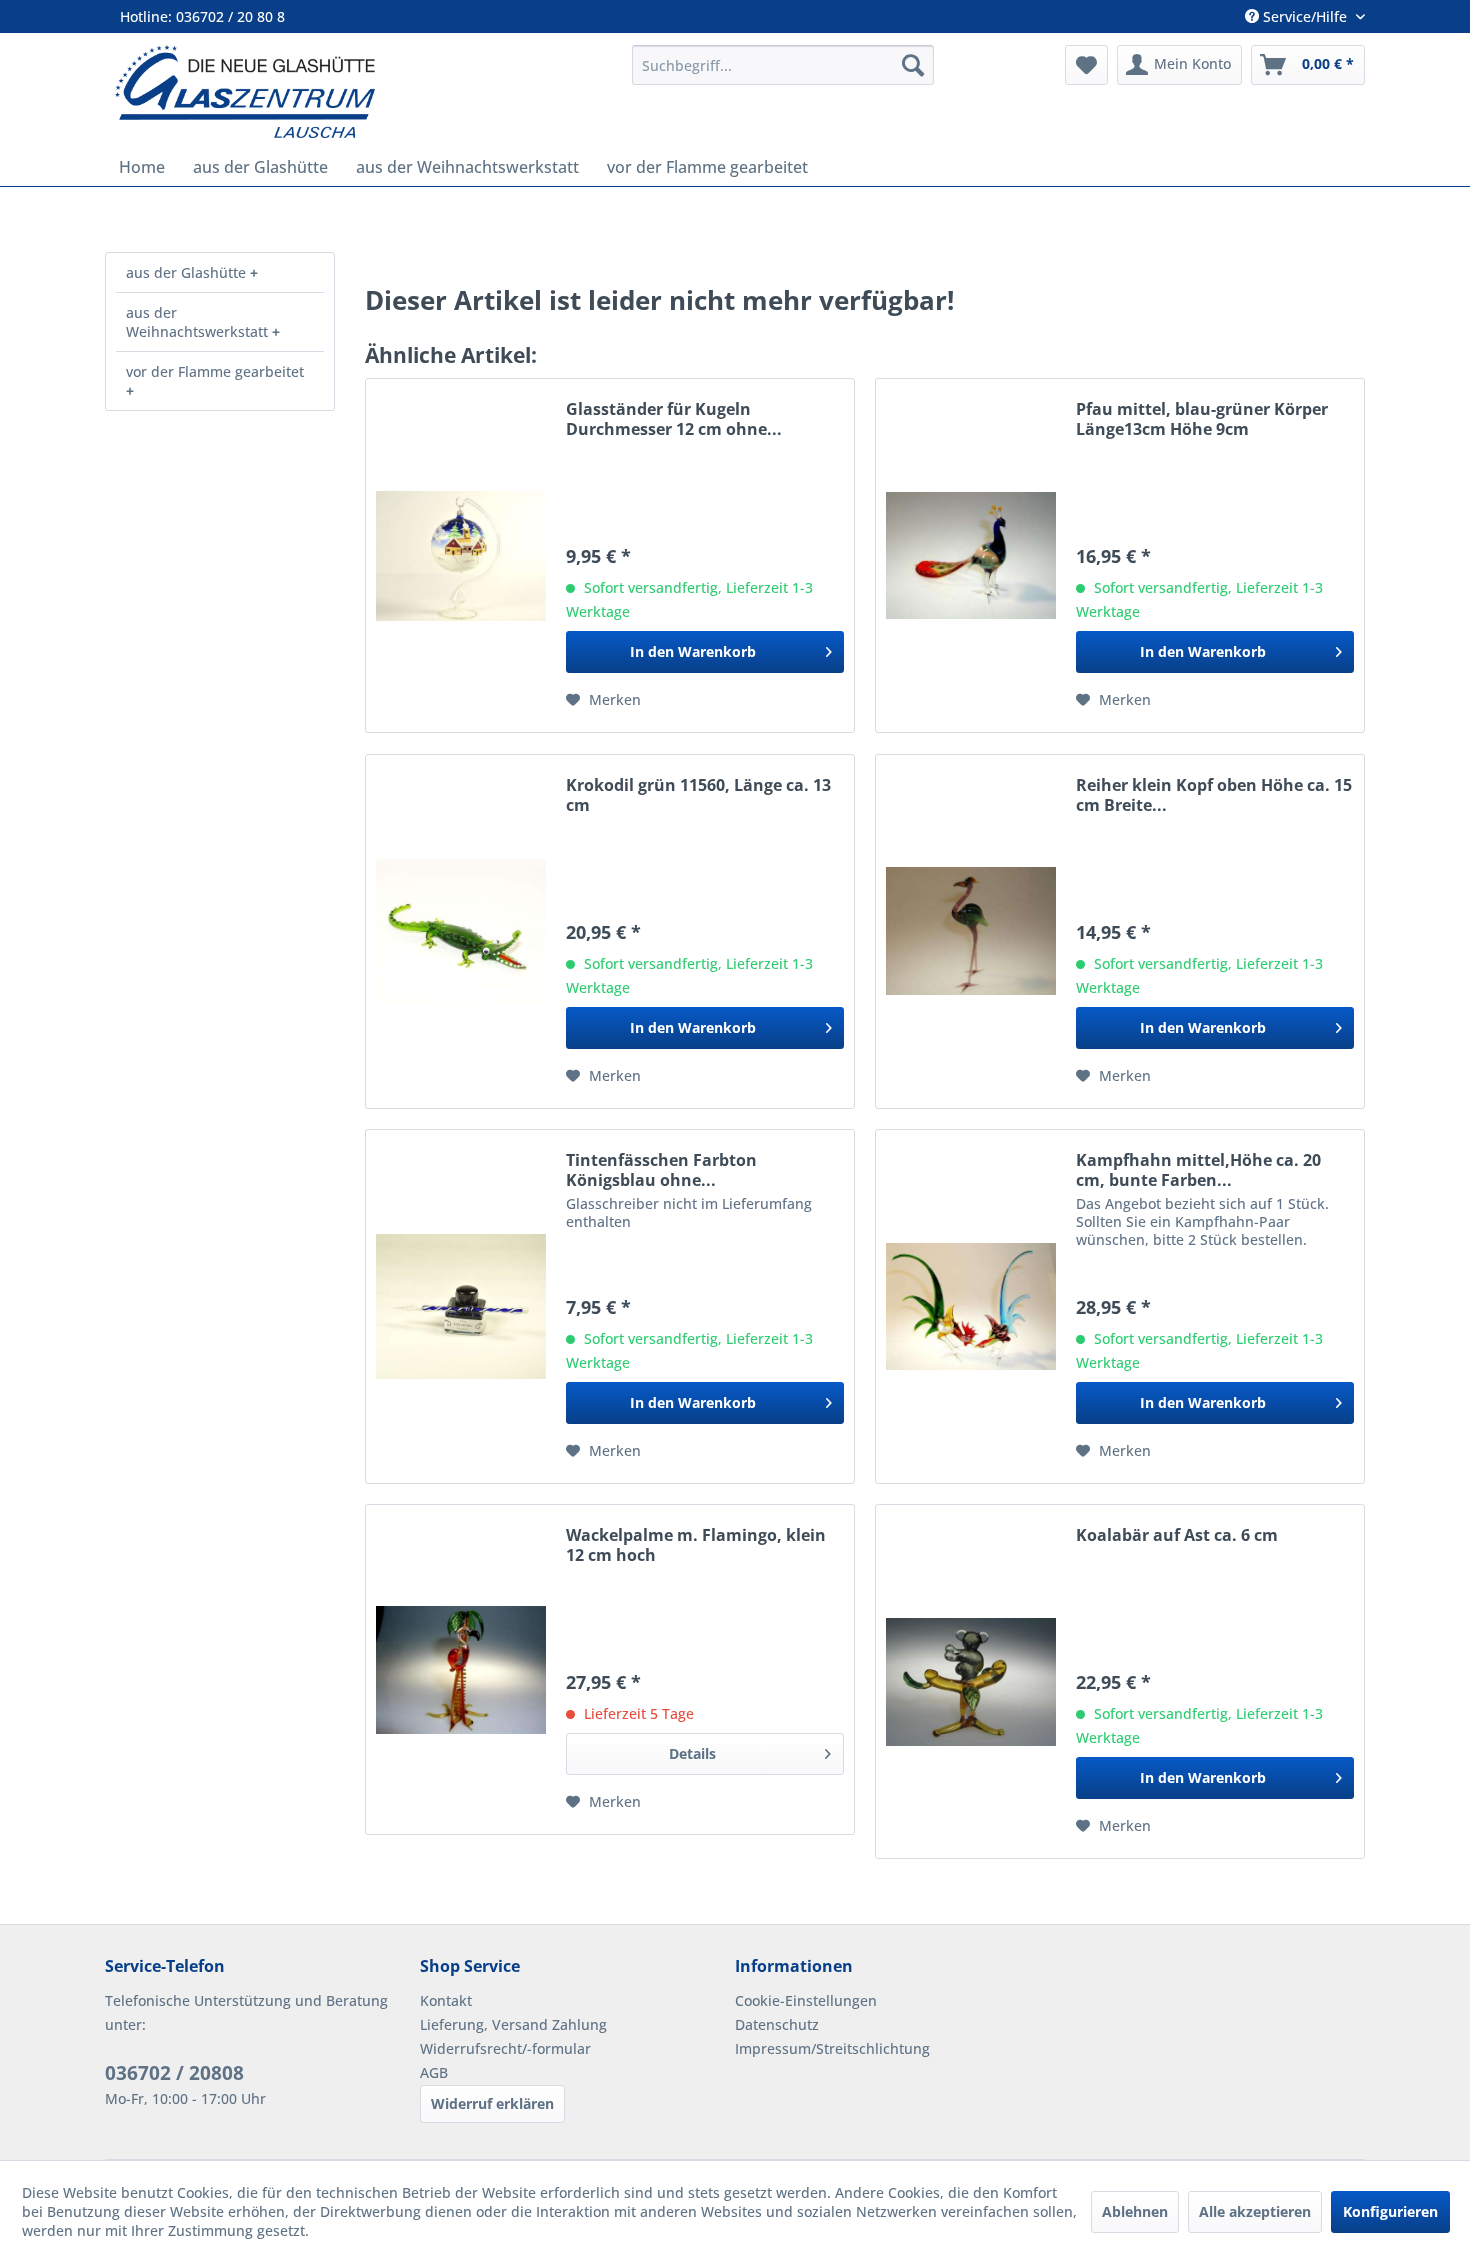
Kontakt (446, 2000)
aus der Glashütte (188, 272)
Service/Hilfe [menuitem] (1305, 16)
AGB (434, 2072)
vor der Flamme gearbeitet (215, 371)
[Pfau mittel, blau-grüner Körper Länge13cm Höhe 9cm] (971, 555)
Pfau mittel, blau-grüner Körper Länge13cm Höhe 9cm (1202, 419)
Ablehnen (1135, 2211)
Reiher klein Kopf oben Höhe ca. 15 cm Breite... (1214, 795)
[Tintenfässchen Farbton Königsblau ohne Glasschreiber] (461, 1306)
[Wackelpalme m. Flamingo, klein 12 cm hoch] (461, 1669)
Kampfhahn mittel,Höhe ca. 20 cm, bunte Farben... (1198, 1170)
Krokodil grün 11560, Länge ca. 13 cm (698, 795)
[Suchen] (913, 65)
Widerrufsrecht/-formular (505, 2048)
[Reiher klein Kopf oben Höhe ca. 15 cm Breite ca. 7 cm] (971, 931)
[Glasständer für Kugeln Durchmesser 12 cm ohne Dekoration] (461, 555)
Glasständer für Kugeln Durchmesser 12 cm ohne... (674, 419)
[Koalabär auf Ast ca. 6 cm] (971, 1681)
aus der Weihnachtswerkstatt (199, 322)
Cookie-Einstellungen (806, 2000)
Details (692, 1753)
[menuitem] (783, 65)
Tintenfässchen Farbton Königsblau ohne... (661, 1170)
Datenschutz (777, 2024)
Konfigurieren (1390, 2211)
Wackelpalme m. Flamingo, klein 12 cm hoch (696, 1545)
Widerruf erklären (492, 2103)
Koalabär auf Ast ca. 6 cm (1177, 1535)
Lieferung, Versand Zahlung (513, 2024)
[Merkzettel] (1086, 65)
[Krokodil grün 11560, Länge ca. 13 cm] (461, 931)
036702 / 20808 (174, 2073)
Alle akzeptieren (1255, 2211)
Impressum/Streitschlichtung (832, 2048)
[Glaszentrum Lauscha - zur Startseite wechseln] (362, 91)
